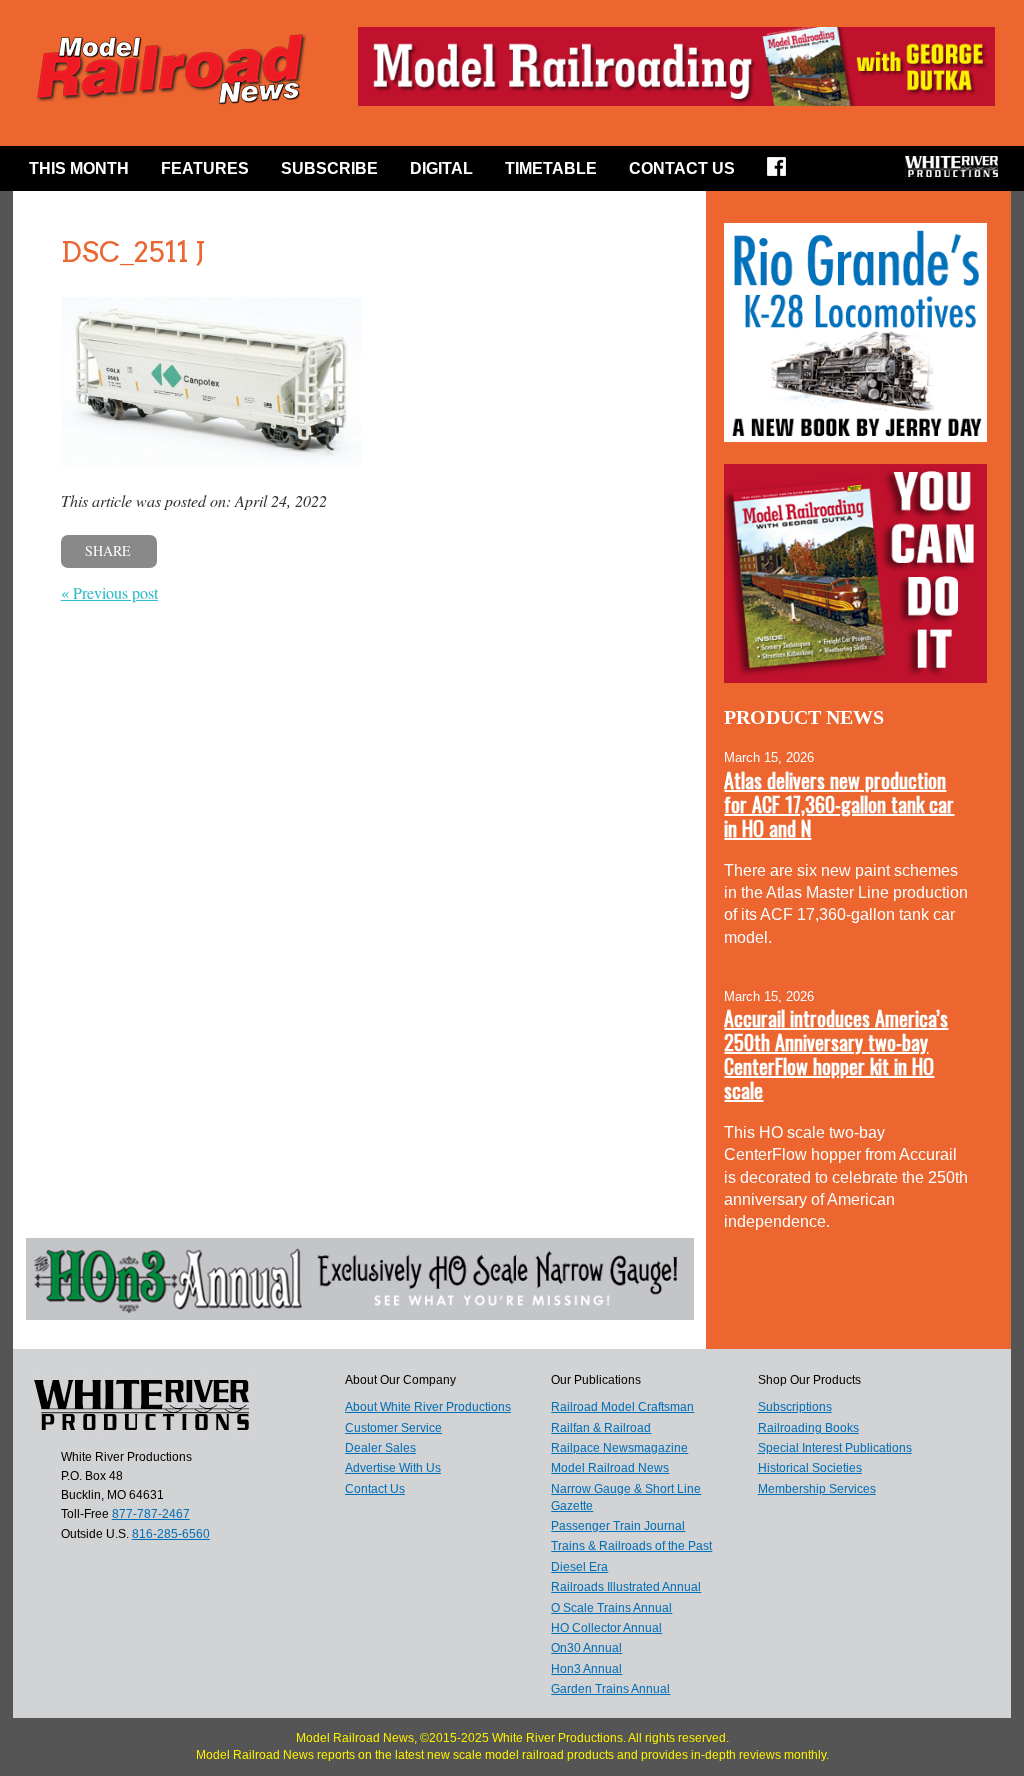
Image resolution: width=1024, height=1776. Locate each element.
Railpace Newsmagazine (619, 1448)
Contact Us (682, 168)
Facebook (783, 173)
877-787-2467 (151, 1514)
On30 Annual (586, 1648)
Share (108, 550)
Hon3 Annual (586, 1669)
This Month (79, 168)
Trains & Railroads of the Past (631, 1546)
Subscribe (329, 168)
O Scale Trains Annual (611, 1608)
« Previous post (109, 592)
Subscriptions (795, 1407)
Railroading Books (808, 1428)
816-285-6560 (171, 1534)
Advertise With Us (393, 1468)
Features (205, 168)
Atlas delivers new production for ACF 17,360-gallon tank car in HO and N (839, 804)
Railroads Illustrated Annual (626, 1587)
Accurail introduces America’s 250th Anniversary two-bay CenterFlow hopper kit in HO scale (836, 1054)
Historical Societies (810, 1468)
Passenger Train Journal (618, 1526)
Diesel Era (579, 1567)
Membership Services (817, 1489)
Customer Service (393, 1428)
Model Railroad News (610, 1468)
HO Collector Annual (606, 1628)
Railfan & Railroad (601, 1428)
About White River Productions (428, 1407)
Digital (441, 168)
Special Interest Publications (835, 1448)
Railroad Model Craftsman (622, 1407)
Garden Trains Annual (610, 1689)
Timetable (551, 168)
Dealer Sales (380, 1448)
